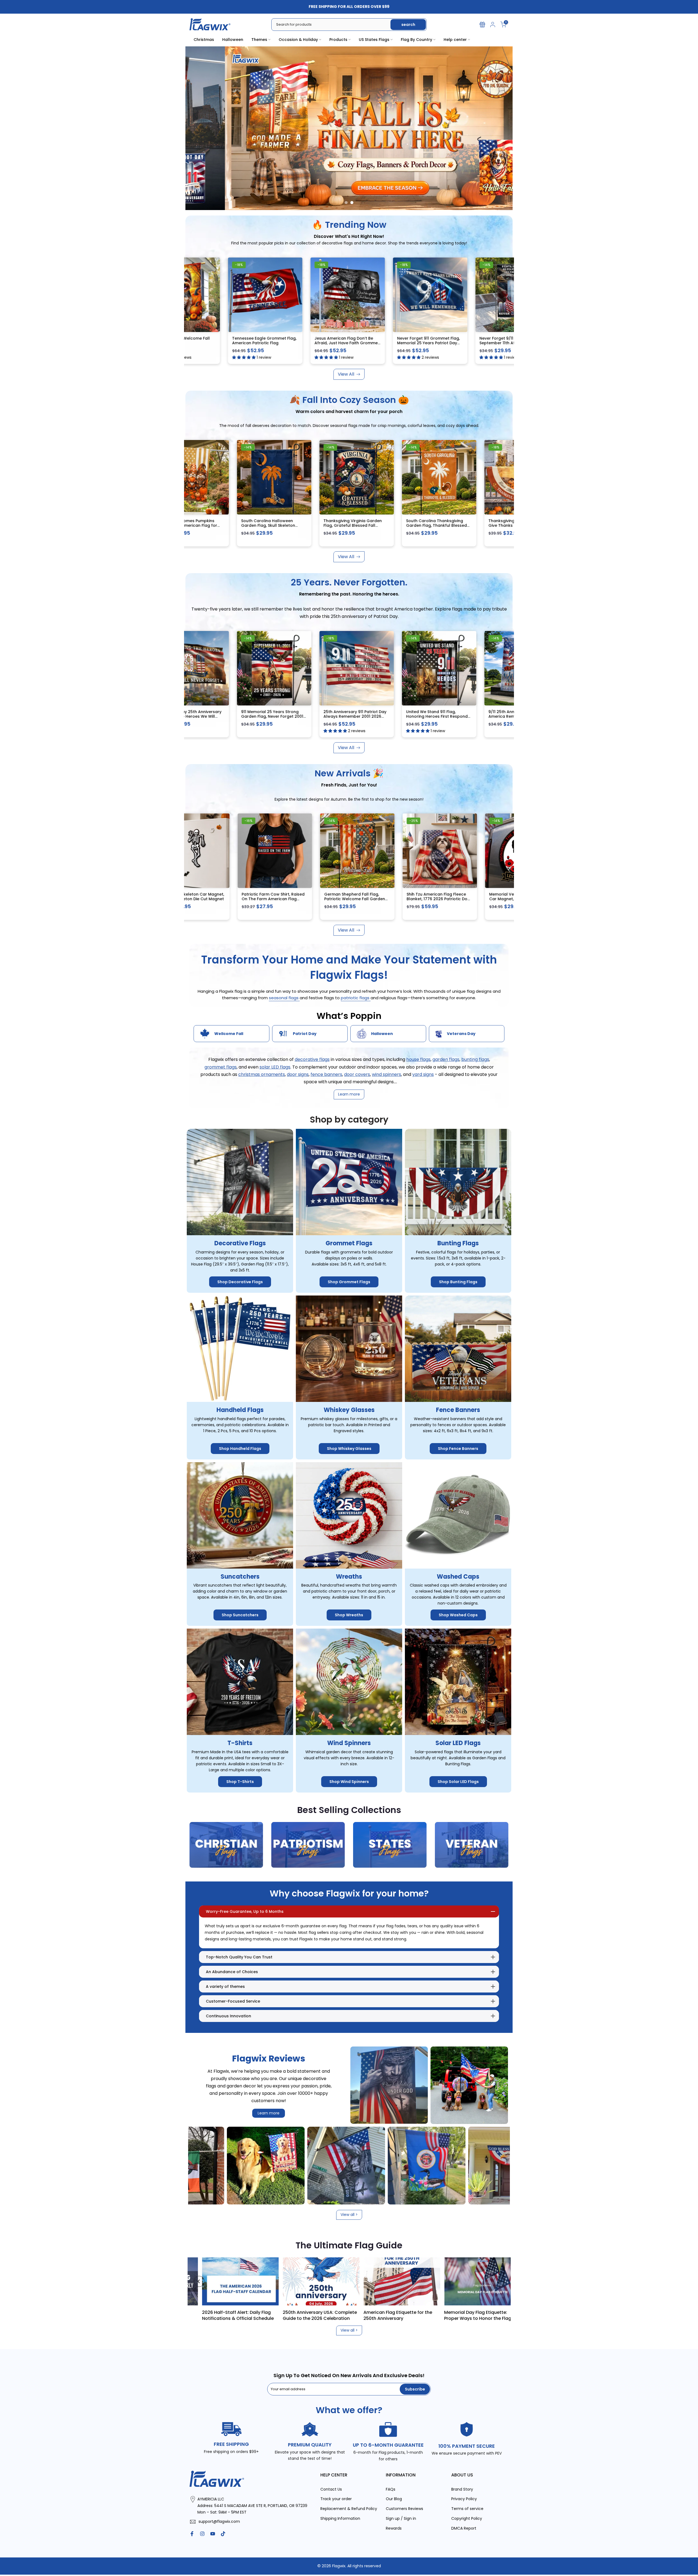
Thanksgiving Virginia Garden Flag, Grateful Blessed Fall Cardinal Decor (500, 526)
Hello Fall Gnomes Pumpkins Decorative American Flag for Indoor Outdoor (335, 526)
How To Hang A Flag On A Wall (388, 2312)
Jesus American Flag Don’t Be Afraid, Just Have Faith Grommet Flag (503, 343)
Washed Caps (458, 1577)
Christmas (204, 40)
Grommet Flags (349, 1244)
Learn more (269, 2113)
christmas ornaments (262, 1074)
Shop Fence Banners (458, 1449)
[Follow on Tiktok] (223, 2534)
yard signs (423, 1074)
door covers (357, 1074)
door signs (298, 1074)
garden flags (446, 1060)
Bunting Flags (458, 1244)
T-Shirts (240, 1743)
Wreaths (349, 1577)
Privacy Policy (464, 2499)
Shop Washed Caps (458, 1615)
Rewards (394, 2528)
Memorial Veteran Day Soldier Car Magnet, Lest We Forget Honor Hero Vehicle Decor (373, 899)
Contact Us (331, 2489)
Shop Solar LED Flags (458, 1782)
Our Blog (394, 2499)
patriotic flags (356, 998)
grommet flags (221, 1067)
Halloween (233, 40)
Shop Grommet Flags (349, 1282)
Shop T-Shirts (240, 1782)
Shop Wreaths (349, 1615)
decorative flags (312, 1060)
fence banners (326, 1074)
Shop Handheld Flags (240, 1449)
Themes (259, 40)
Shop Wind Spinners (349, 1782)
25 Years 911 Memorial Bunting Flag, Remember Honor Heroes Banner (253, 716)
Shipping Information (340, 2519)
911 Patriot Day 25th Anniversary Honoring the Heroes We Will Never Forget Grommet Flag (337, 716)
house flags (418, 1060)
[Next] (499, 2281)
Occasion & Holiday (298, 40)
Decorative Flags (240, 1244)
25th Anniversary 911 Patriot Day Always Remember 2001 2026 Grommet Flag (502, 716)
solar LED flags (275, 1067)
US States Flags (374, 40)
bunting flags (475, 1060)
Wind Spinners (349, 1743)
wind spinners (386, 1074)
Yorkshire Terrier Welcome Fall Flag (336, 341)
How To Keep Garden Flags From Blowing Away (310, 2315)
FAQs (391, 2489)
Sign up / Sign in (401, 2519)
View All (346, 374)
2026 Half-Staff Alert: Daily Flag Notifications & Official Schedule (472, 2315)
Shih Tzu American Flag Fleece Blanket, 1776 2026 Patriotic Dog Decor (292, 899)
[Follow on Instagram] (202, 2534)
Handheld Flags (240, 1410)
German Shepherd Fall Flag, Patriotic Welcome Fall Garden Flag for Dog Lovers (209, 899)
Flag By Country (416, 40)
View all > (349, 2215)
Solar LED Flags (458, 1743)
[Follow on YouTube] (213, 2534)
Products (338, 40)
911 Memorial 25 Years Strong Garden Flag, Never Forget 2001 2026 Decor (419, 716)
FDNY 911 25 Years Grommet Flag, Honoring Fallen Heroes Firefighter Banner (255, 343)
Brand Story (462, 2489)
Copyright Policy (467, 2519)
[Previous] (199, 2281)
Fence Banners (458, 1410)
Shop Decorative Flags (240, 1282)
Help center (455, 40)
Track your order (336, 2499)
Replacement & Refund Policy (349, 2509)
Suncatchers (240, 1577)
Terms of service (467, 2509)
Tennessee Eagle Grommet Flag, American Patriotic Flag (420, 341)
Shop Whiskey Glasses (349, 1449)
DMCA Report (464, 2528)
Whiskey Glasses (349, 1410)
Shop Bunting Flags (458, 1282)
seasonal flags (284, 998)
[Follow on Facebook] (192, 2534)
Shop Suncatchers (240, 1615)
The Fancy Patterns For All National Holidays (232, 2315)
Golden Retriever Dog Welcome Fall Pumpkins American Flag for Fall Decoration (255, 526)
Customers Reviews (404, 2509)
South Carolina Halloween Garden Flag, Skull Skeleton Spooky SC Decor (415, 526)
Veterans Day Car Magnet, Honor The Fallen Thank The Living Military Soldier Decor (459, 899)
